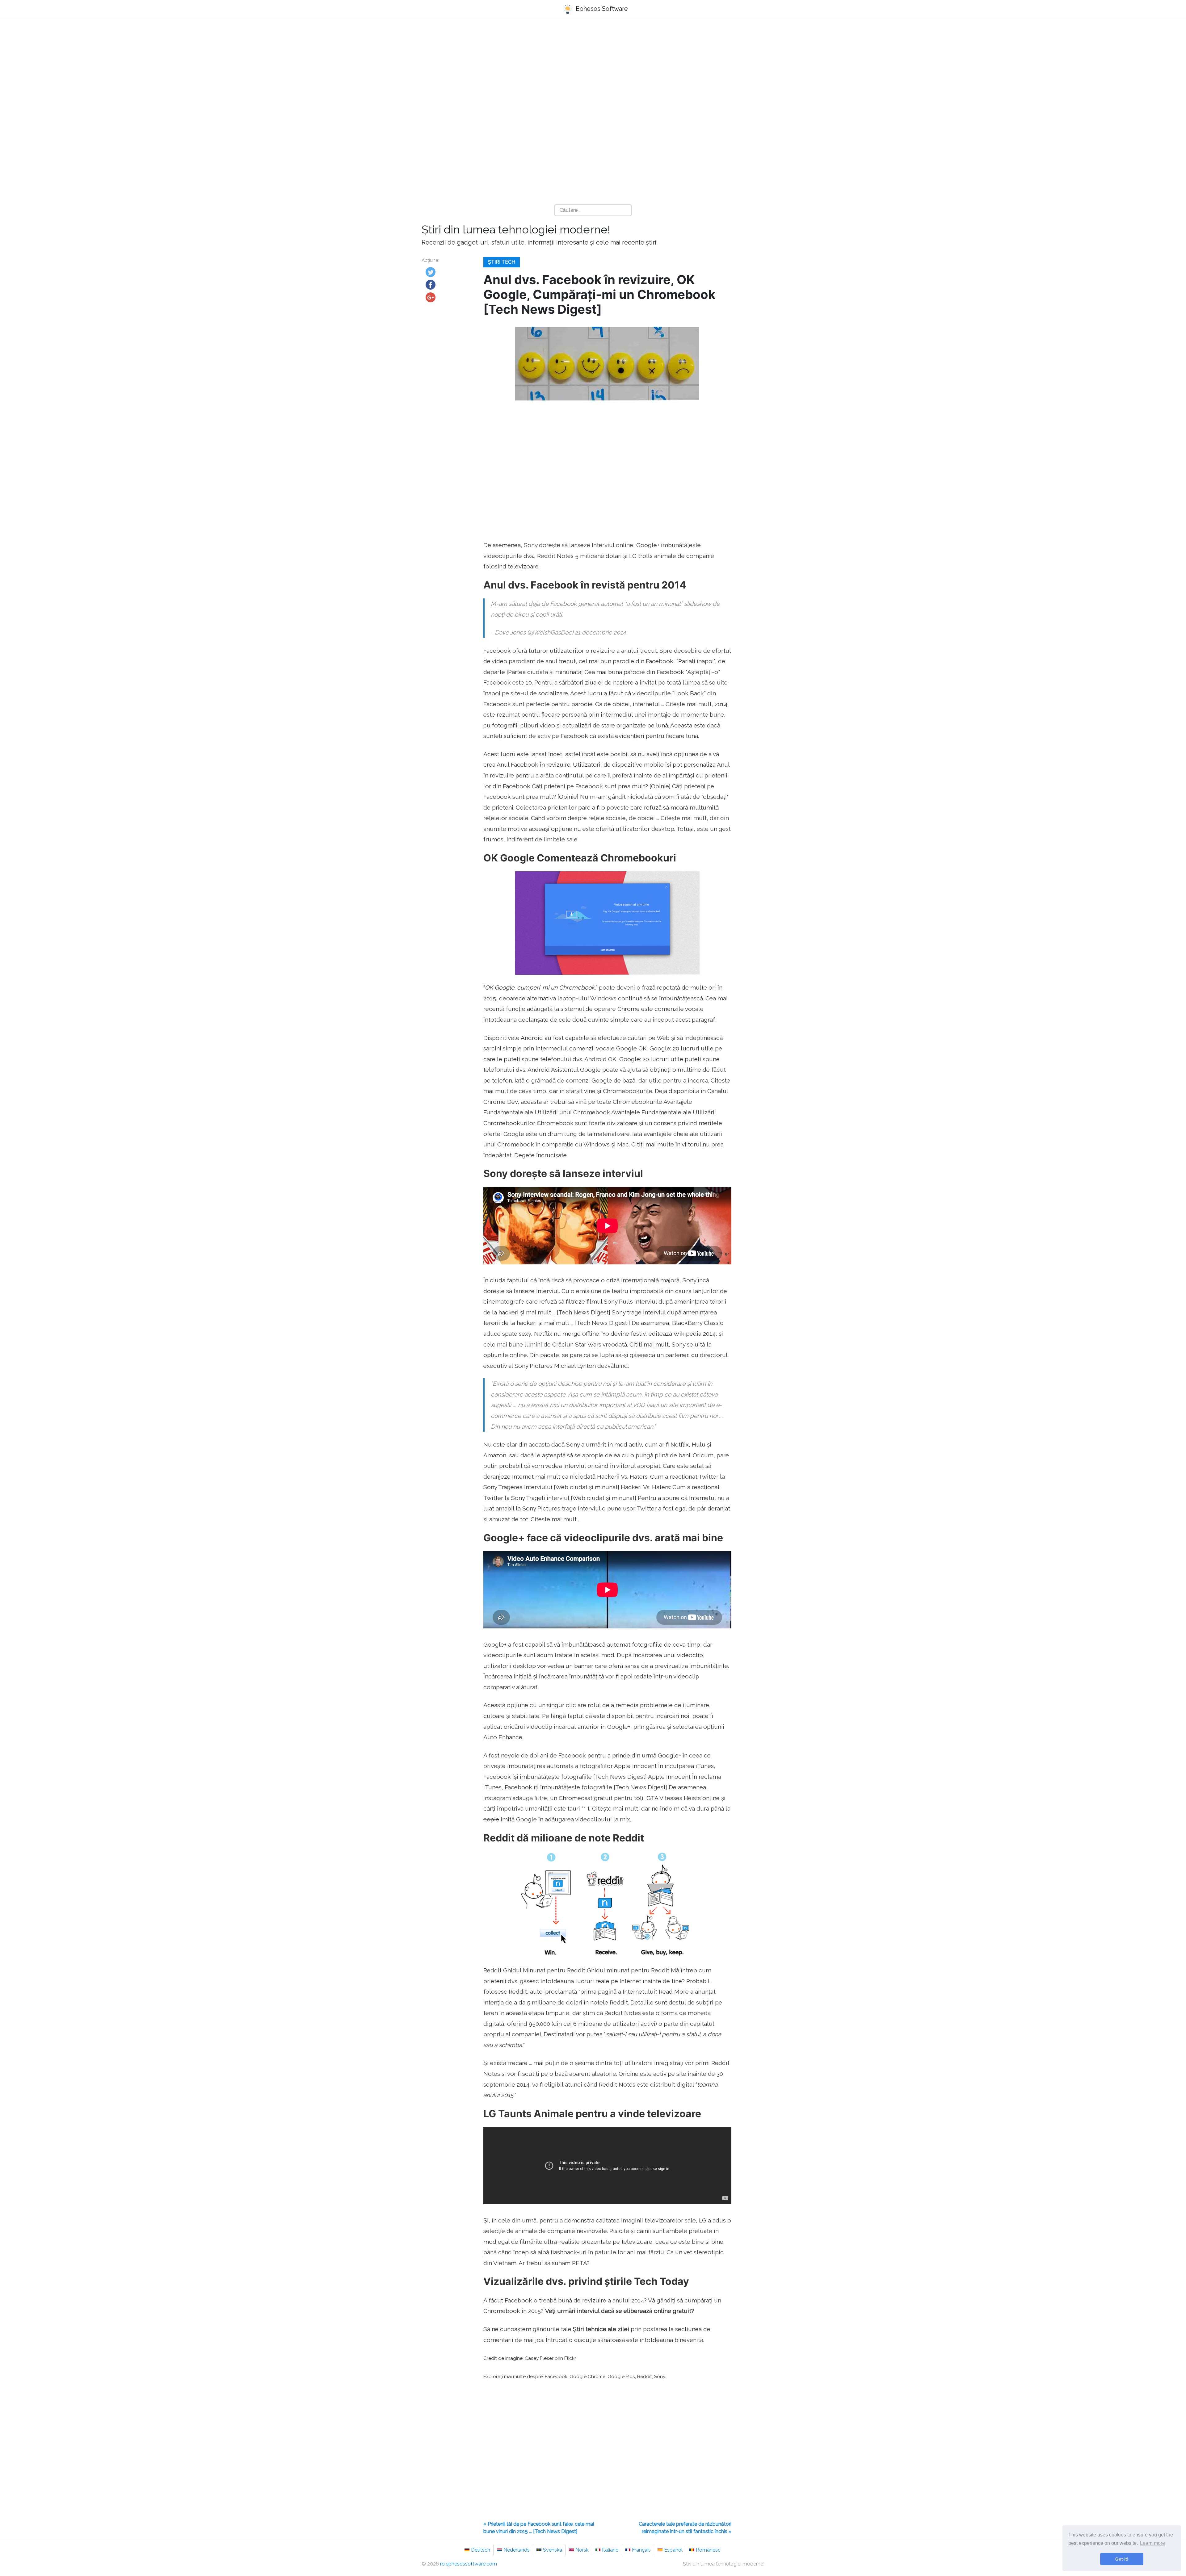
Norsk (582, 2550)
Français (641, 2550)
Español (673, 2550)
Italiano (610, 2550)
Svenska (553, 2550)
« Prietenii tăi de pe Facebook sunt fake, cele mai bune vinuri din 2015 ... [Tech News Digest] (539, 2528)
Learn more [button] (1152, 2543)
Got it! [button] (1122, 2559)
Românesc (708, 2550)
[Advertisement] (593, 71)
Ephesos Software (601, 9)
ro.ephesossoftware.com (469, 2564)
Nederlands (517, 2550)
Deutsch (481, 2550)
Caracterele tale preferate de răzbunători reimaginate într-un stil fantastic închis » (685, 2528)
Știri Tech (502, 262)
